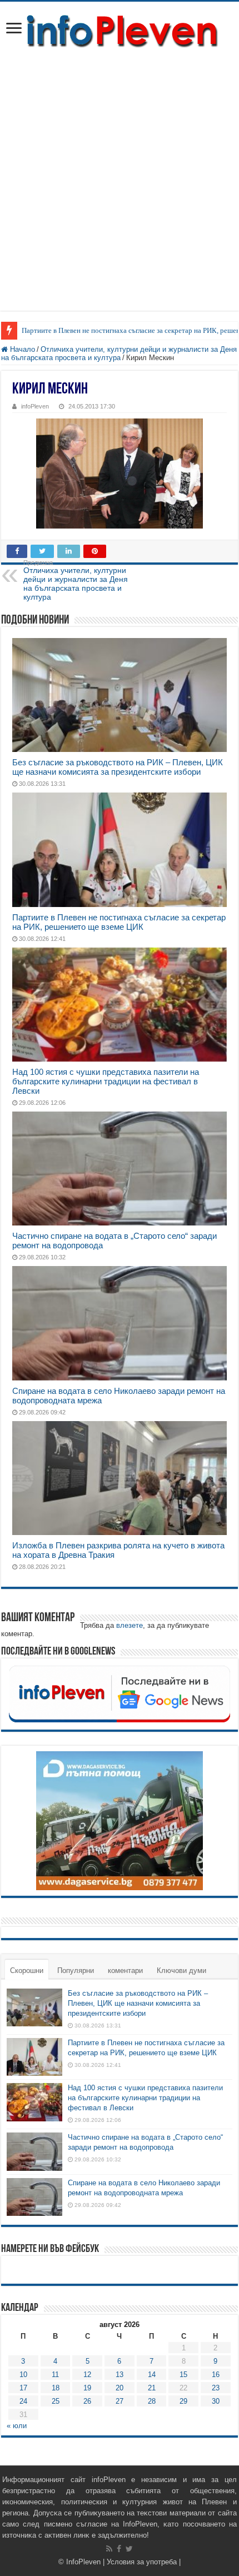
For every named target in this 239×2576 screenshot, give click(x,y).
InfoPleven (83, 2562)
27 (120, 2401)
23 (216, 2388)
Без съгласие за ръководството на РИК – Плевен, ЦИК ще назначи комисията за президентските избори (118, 767)
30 (216, 2401)
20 (120, 2388)
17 (23, 2388)
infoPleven (35, 406)
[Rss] (109, 2549)
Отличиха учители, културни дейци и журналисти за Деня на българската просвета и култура (119, 353)
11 (55, 2375)
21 (152, 2388)
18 (56, 2388)
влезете (130, 1625)
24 (23, 2401)
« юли (17, 2426)
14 (152, 2375)
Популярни (76, 1970)
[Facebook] (119, 2549)
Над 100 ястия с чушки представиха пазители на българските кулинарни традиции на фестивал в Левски (106, 1081)
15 (183, 2375)
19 (87, 2388)
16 (216, 2375)
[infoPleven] (120, 31)
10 (23, 2375)
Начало (21, 349)
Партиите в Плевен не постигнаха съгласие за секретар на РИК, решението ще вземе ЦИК (119, 922)
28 (152, 2401)
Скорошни (27, 1970)
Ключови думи (181, 1970)
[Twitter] (129, 2549)
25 (56, 2401)
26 (87, 2401)
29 (183, 2401)
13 (120, 2375)
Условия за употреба (142, 2562)
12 (87, 2375)
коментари (125, 1970)
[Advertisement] (120, 175)
